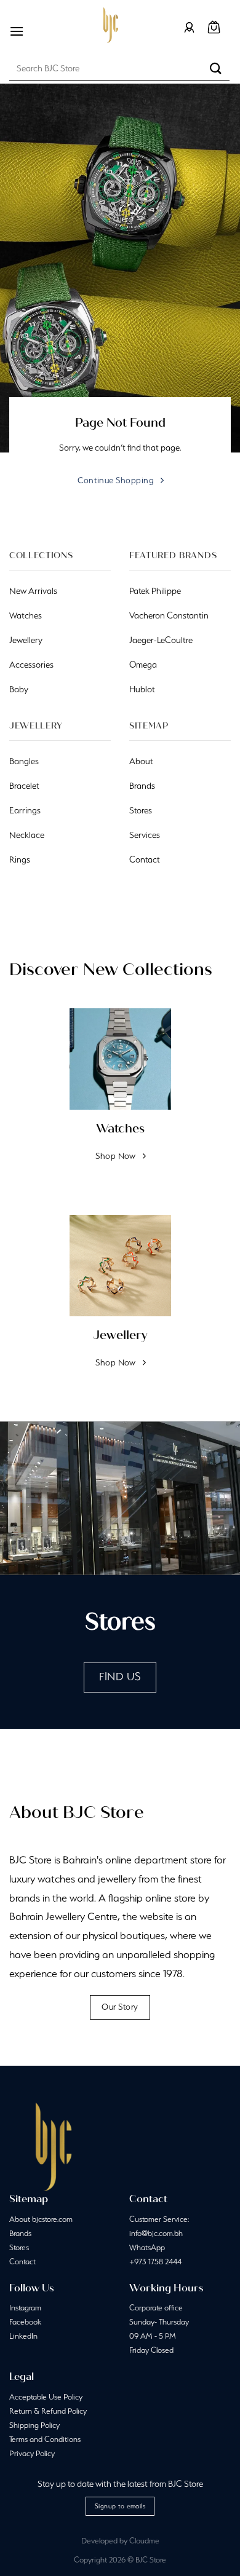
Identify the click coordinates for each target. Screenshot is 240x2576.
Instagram (25, 2308)
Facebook (25, 2322)
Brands (20, 2233)
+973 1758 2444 (155, 2262)
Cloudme (144, 2541)
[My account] (189, 27)
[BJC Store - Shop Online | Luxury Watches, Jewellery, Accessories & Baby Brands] (111, 25)
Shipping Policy (34, 2425)
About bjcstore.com (41, 2219)
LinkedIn (23, 2336)
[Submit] (216, 68)
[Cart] (214, 27)
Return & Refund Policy (48, 2411)
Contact (22, 2262)
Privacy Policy (32, 2453)
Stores (19, 2247)
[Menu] (17, 31)
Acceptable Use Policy (46, 2397)
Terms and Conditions (45, 2439)
